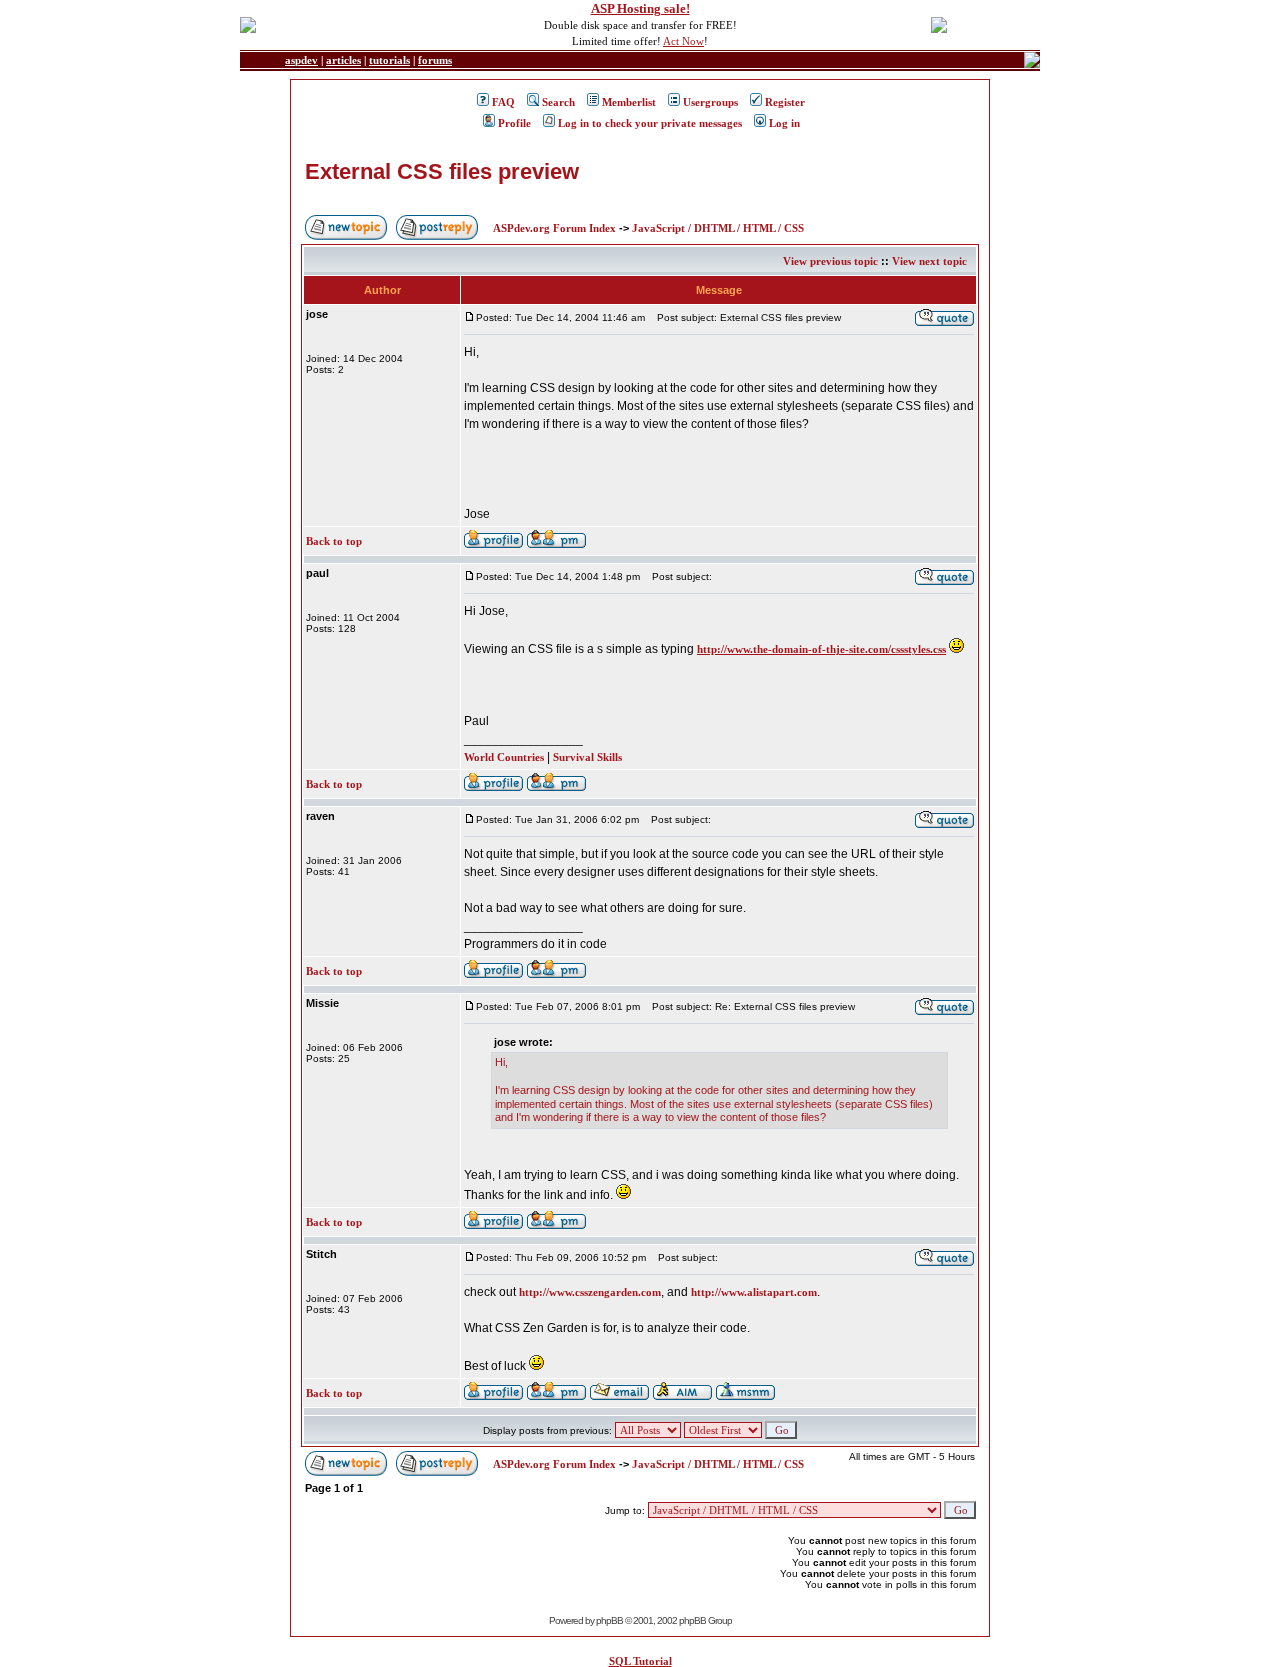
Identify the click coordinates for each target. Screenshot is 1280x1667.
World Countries (504, 757)
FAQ (503, 102)
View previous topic (830, 261)
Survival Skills (587, 757)
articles (343, 60)
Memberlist (629, 102)
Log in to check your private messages (650, 123)
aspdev (301, 60)
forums (435, 60)
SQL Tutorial (640, 1661)
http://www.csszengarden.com (590, 1292)
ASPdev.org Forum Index (554, 228)
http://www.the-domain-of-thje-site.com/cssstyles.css (821, 649)
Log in (784, 123)
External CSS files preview (442, 171)
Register (785, 102)
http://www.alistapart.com (754, 1292)
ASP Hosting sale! (640, 8)
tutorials (389, 60)
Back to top (334, 541)
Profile (514, 123)
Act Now (683, 41)
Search (558, 102)
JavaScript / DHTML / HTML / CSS (718, 228)
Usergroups (710, 102)
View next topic (929, 261)
